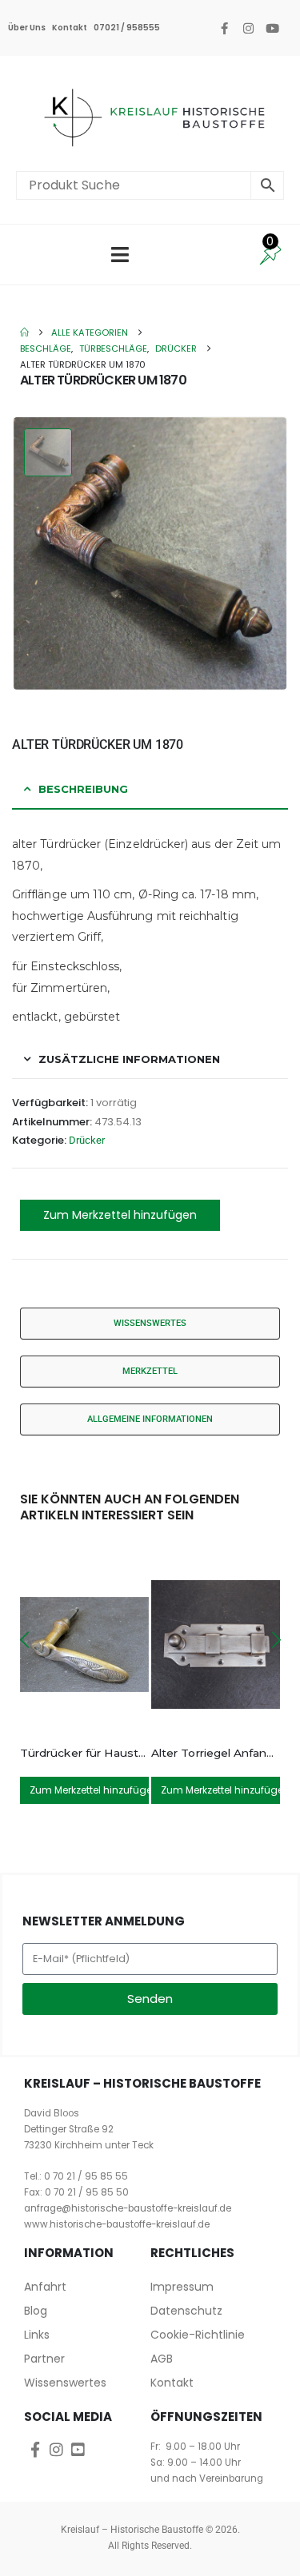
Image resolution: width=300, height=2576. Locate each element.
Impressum (182, 2287)
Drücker (87, 1140)
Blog (36, 2311)
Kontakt (70, 28)
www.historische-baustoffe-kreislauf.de (117, 2224)
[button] (24, 1640)
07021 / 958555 (127, 28)
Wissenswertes (65, 2383)
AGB (162, 2359)
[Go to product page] (84, 1644)
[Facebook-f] (224, 28)
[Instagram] (248, 28)
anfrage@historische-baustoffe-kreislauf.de (128, 2208)
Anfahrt (45, 2287)
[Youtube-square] (78, 2449)
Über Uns (27, 28)
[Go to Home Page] (24, 332)
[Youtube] (272, 28)
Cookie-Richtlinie (198, 2335)
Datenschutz (186, 2311)
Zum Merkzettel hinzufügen (120, 1215)
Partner (44, 2359)
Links (37, 2335)
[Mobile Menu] (120, 255)
